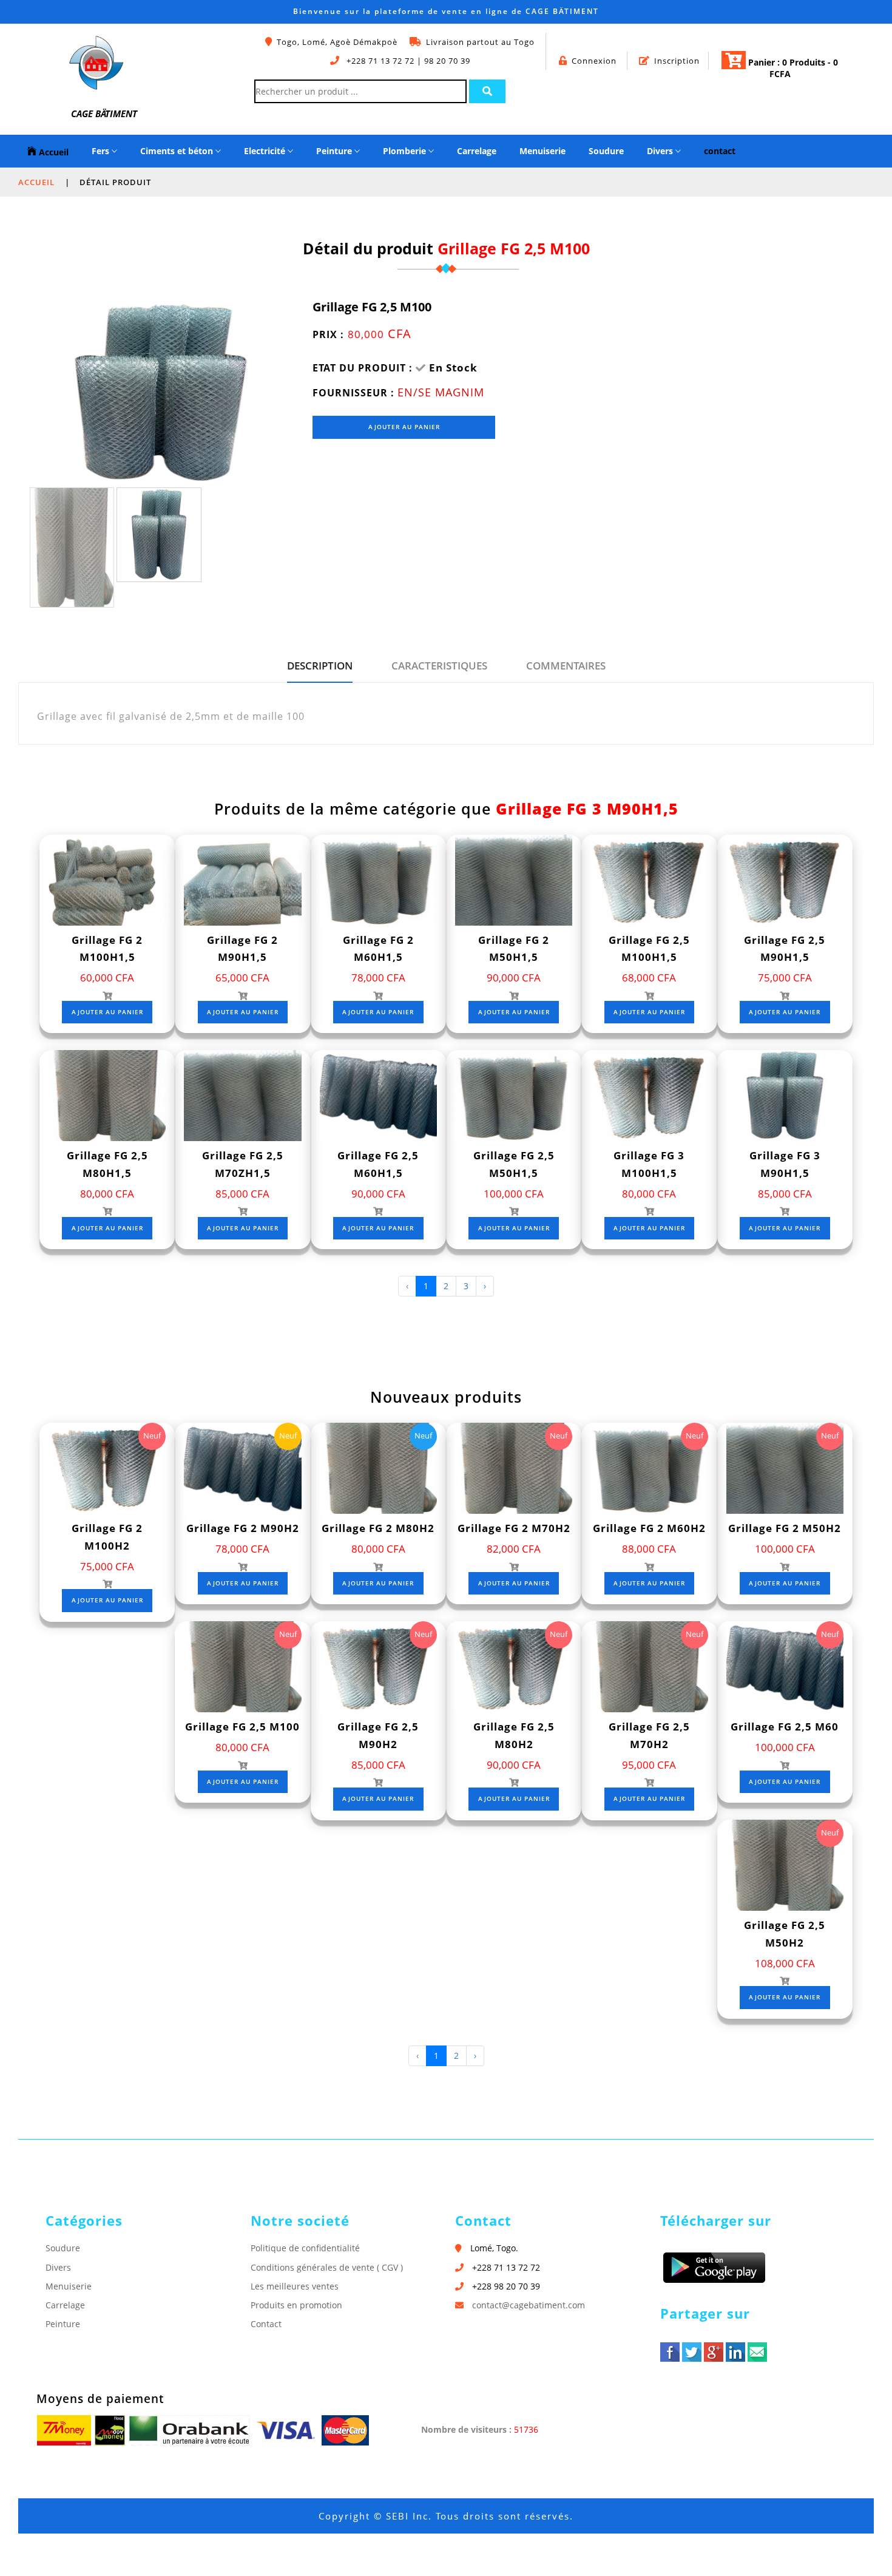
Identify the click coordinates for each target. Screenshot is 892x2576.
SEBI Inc (407, 2516)
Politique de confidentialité (305, 2248)
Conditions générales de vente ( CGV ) (327, 2267)
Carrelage (477, 151)
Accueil (52, 152)
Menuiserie (542, 151)
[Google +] (714, 2352)
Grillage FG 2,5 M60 (785, 1727)
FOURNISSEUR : (353, 393)
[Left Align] (487, 91)
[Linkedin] (735, 2352)
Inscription (677, 61)
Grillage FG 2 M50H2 (785, 1528)
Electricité (266, 151)
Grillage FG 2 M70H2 (514, 1528)
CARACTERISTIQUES (439, 666)
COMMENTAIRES (566, 666)
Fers (102, 151)
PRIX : (328, 334)
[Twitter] (692, 2352)
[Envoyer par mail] (757, 2352)
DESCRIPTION (320, 666)
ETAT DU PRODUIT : (363, 368)
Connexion (594, 61)
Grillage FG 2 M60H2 (649, 1528)
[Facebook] (670, 2352)
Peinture (335, 151)
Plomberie (406, 151)
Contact (266, 2324)
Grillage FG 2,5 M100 (242, 1727)
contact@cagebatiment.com (529, 2305)
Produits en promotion (296, 2305)
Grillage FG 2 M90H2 (243, 1528)
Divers (661, 151)
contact (720, 151)
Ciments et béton (178, 151)
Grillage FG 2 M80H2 (378, 1528)
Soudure (606, 151)
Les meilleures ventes (295, 2286)
